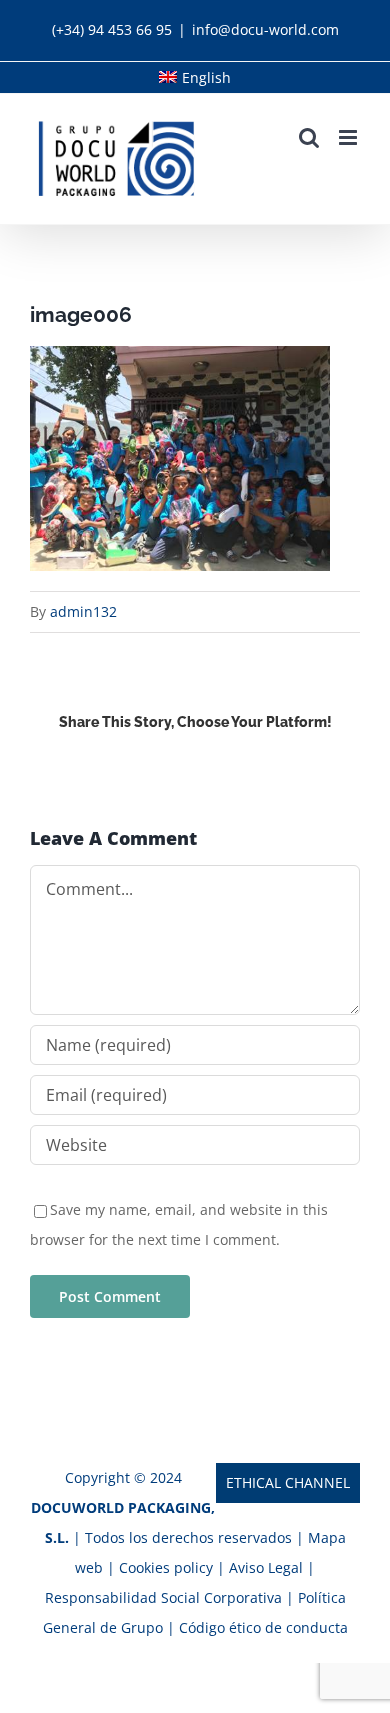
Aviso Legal (268, 1567)
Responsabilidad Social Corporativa (165, 1597)
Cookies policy (166, 1567)
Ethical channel (288, 1482)
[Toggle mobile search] (309, 137)
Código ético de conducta (263, 1627)
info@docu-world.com (265, 29)
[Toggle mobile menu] (349, 137)
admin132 (83, 611)
